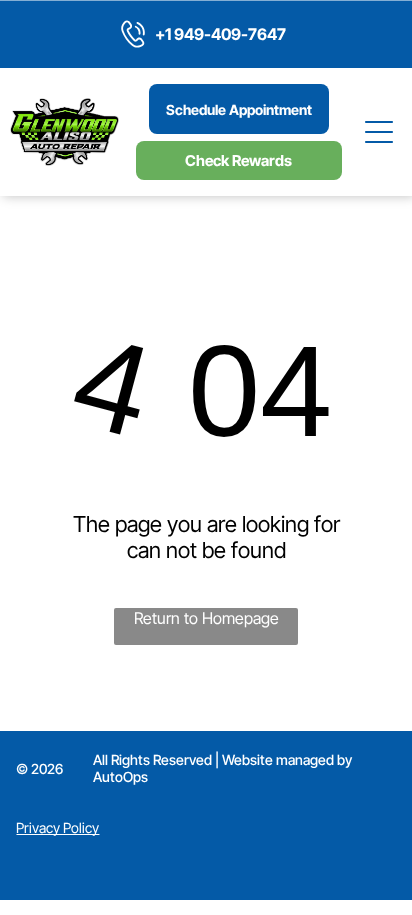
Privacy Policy (57, 827)
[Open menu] (380, 132)
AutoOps (120, 776)
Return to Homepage (206, 618)
